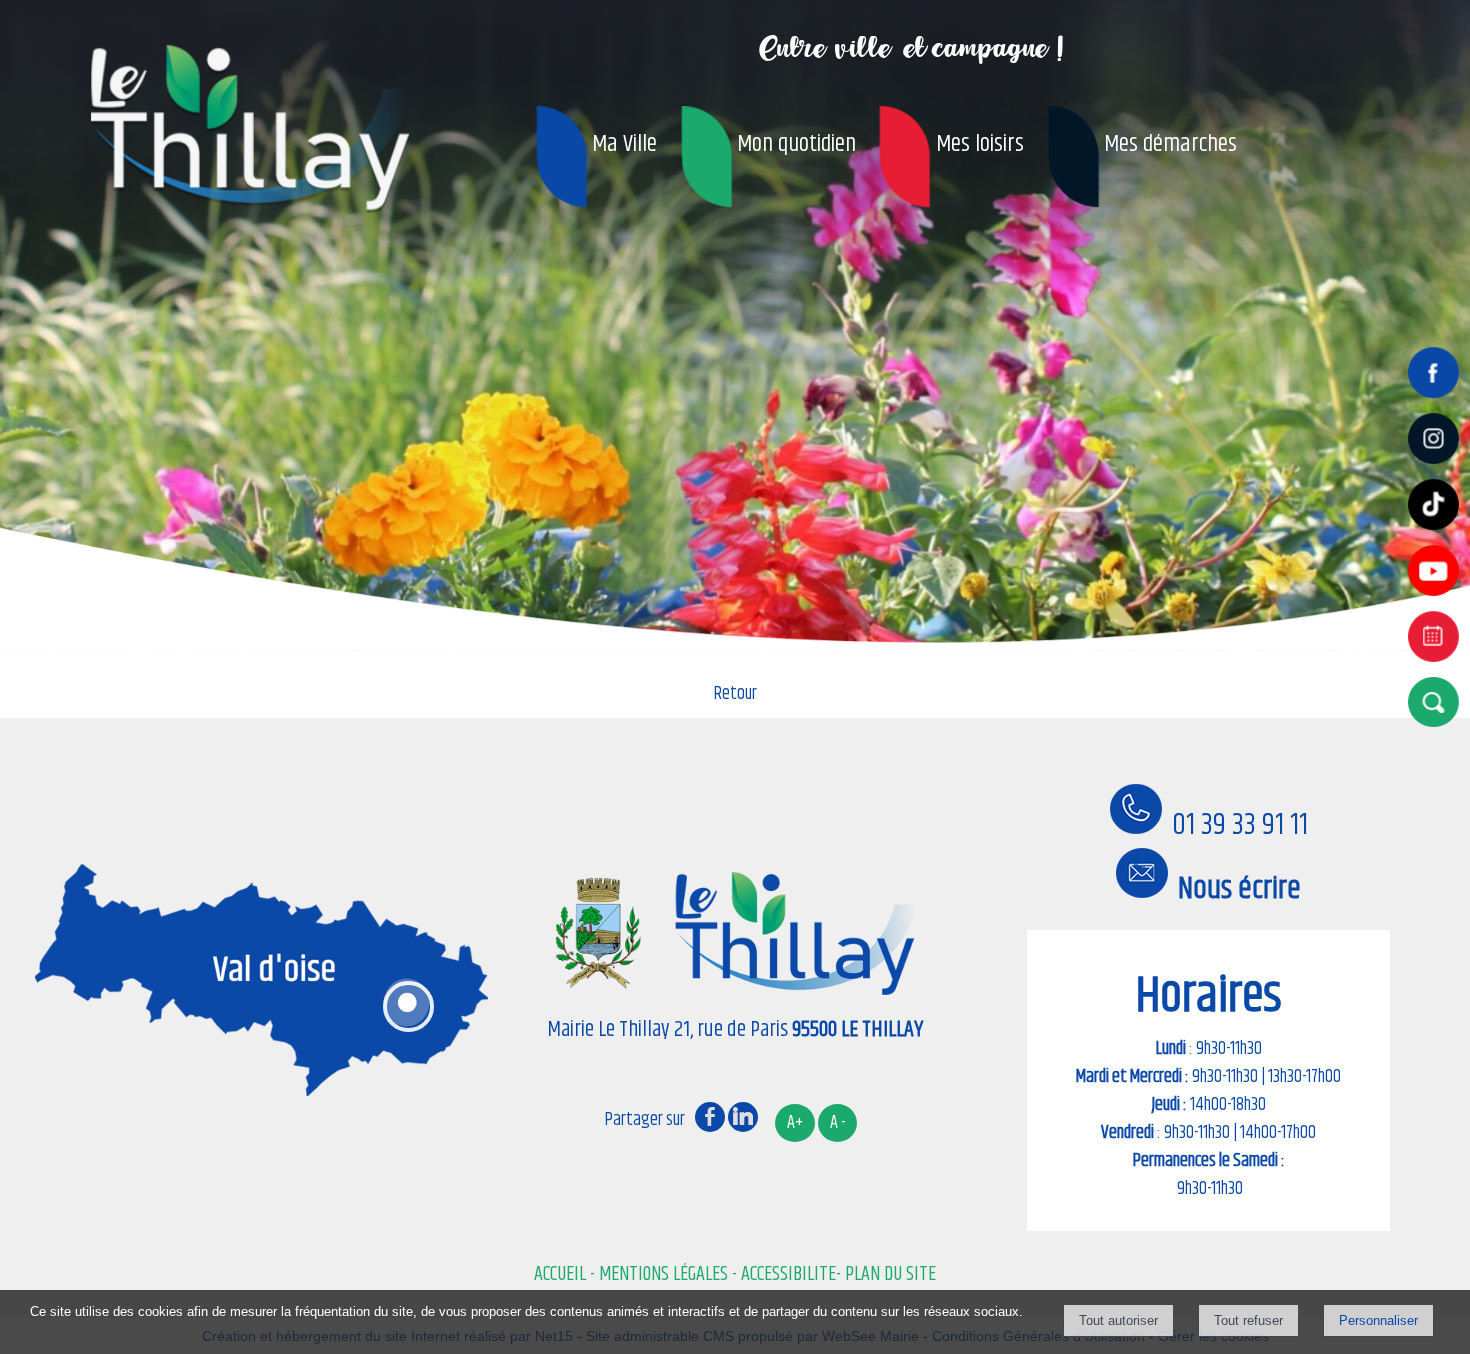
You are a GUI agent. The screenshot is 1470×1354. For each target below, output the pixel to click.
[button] (1437, 701)
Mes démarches (1170, 144)
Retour (735, 694)
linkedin (743, 1116)
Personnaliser (1378, 1320)
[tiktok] (1437, 532)
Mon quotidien (796, 144)
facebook (710, 1116)
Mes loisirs (980, 144)
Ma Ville (624, 144)
